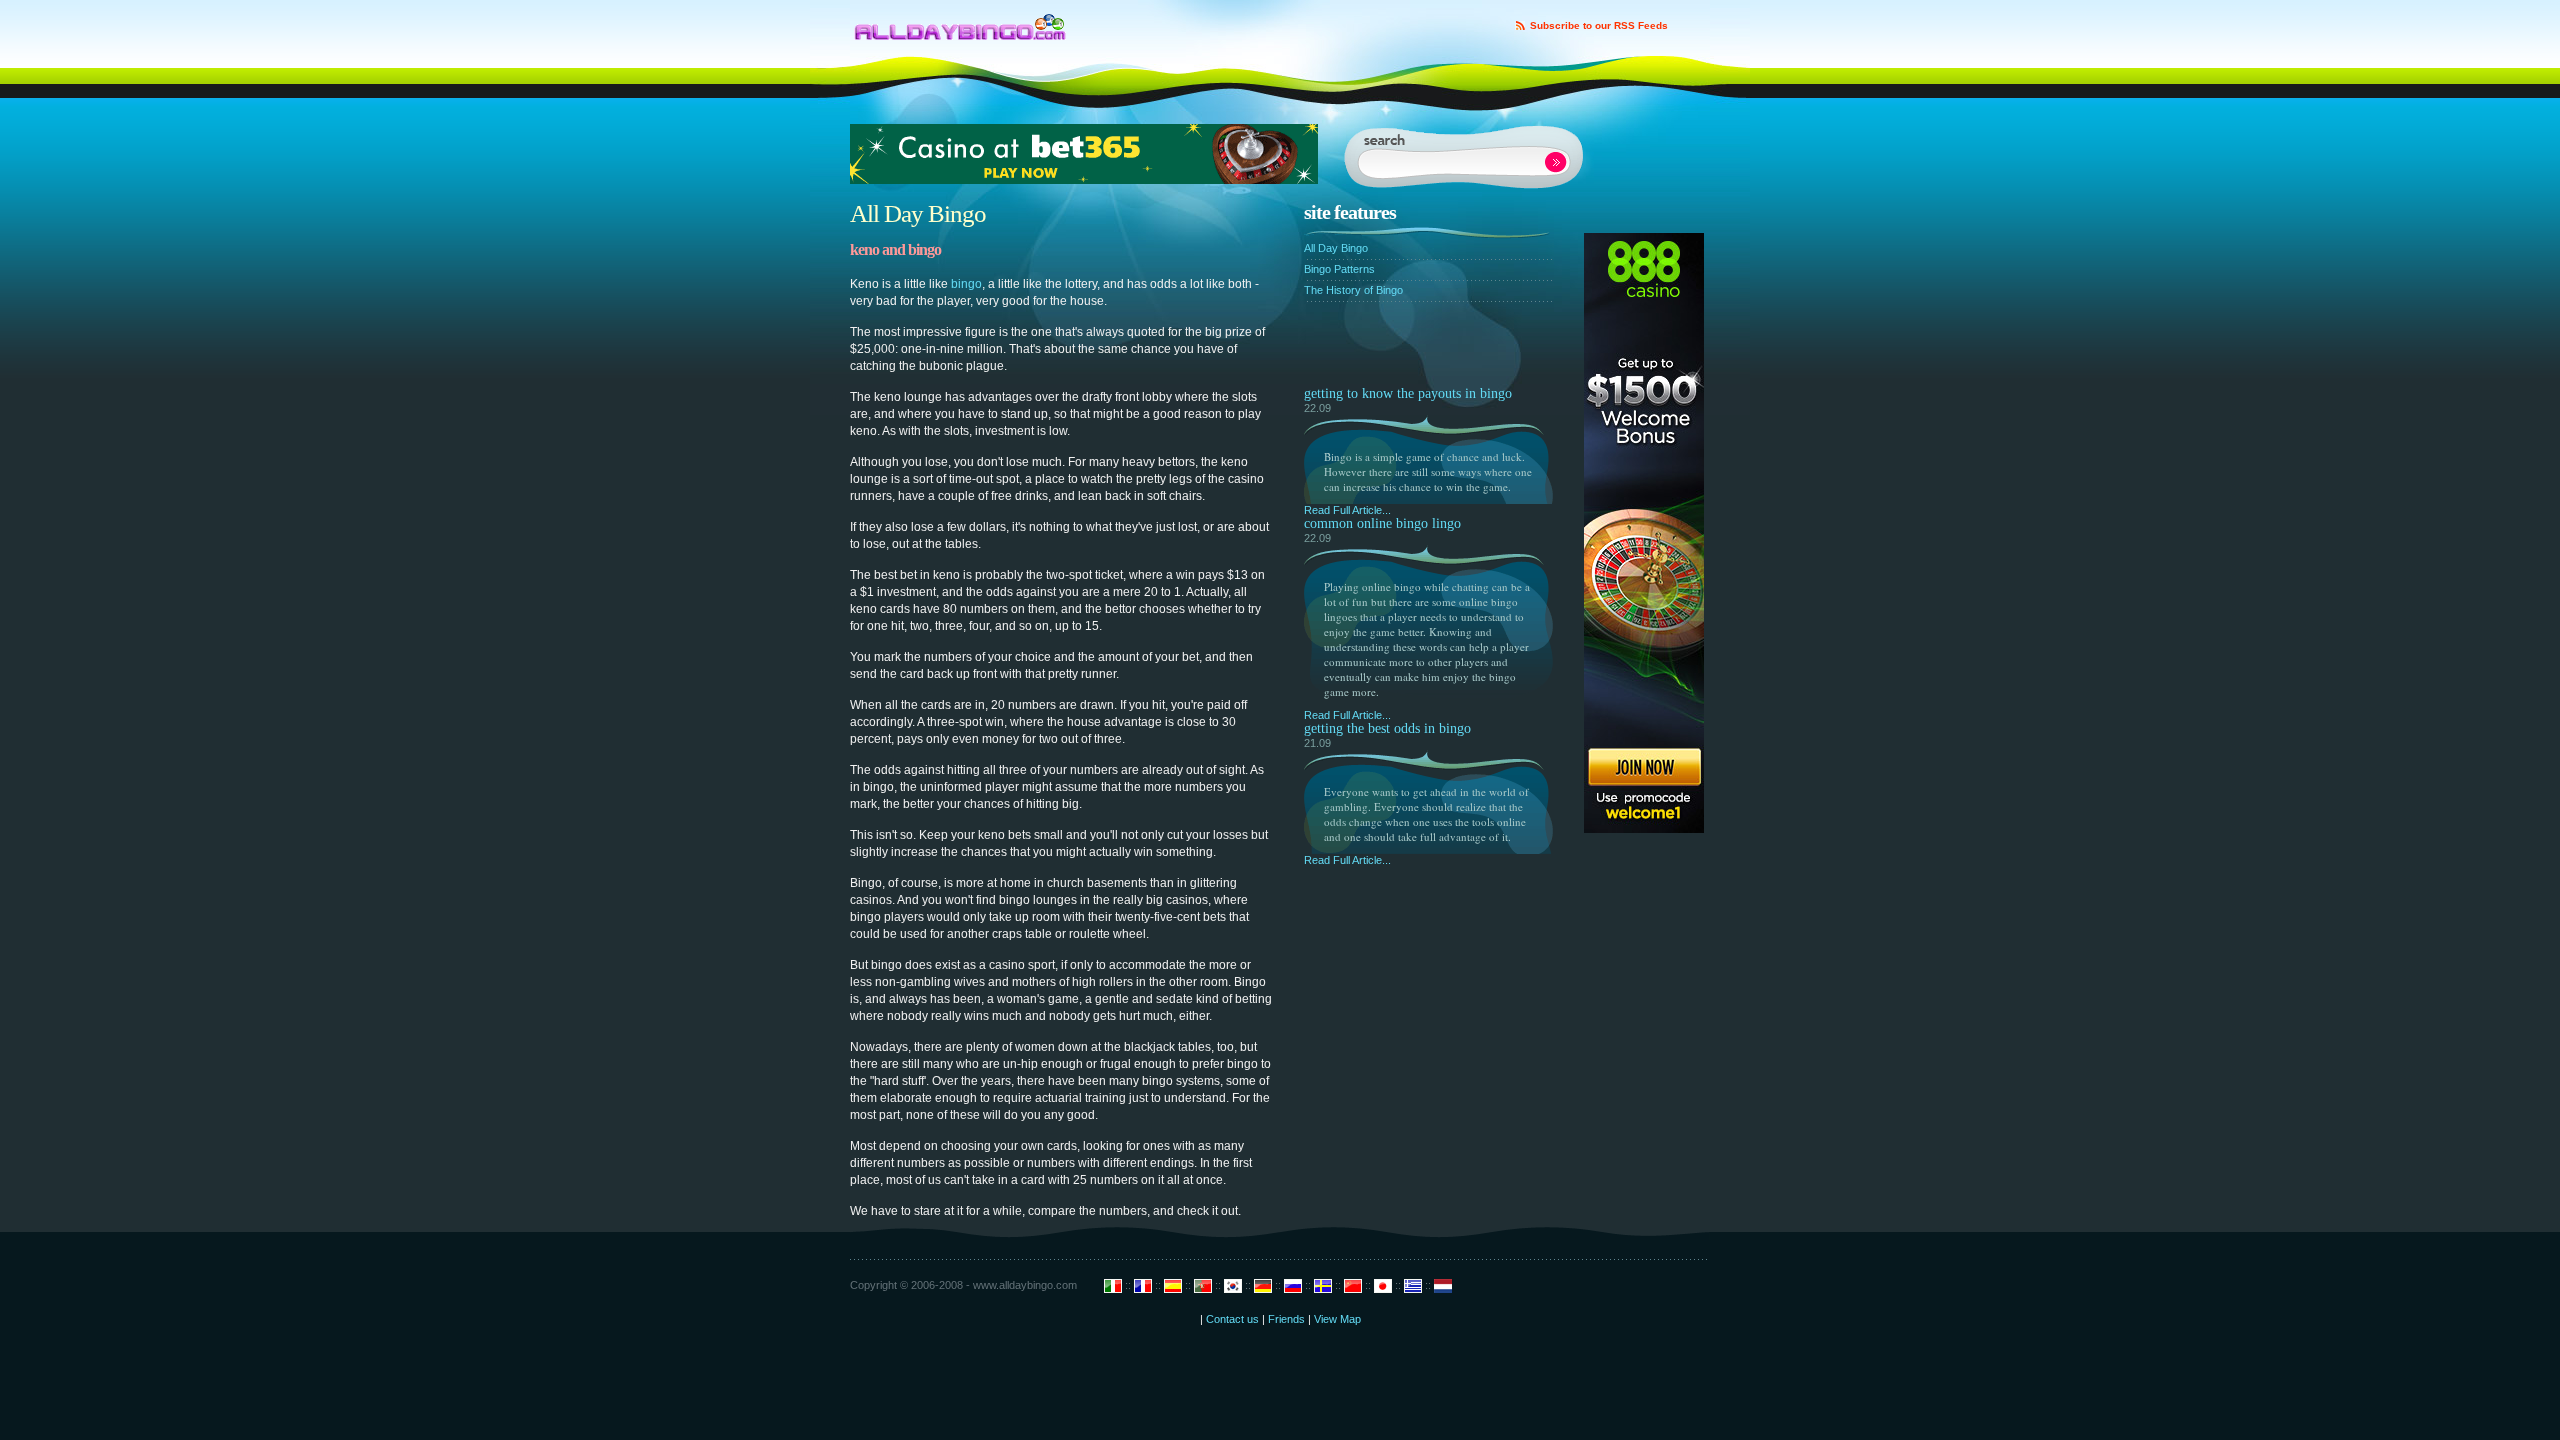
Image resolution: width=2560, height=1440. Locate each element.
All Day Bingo (1336, 248)
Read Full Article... (1347, 510)
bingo (966, 284)
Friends (1286, 1319)
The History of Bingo (1353, 290)
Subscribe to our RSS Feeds (1599, 25)
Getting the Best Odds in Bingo (1387, 728)
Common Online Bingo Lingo (1382, 523)
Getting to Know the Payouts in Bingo (1408, 393)
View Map (1337, 1319)
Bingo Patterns (1339, 269)
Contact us (1232, 1319)
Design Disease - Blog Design (960, 21)
